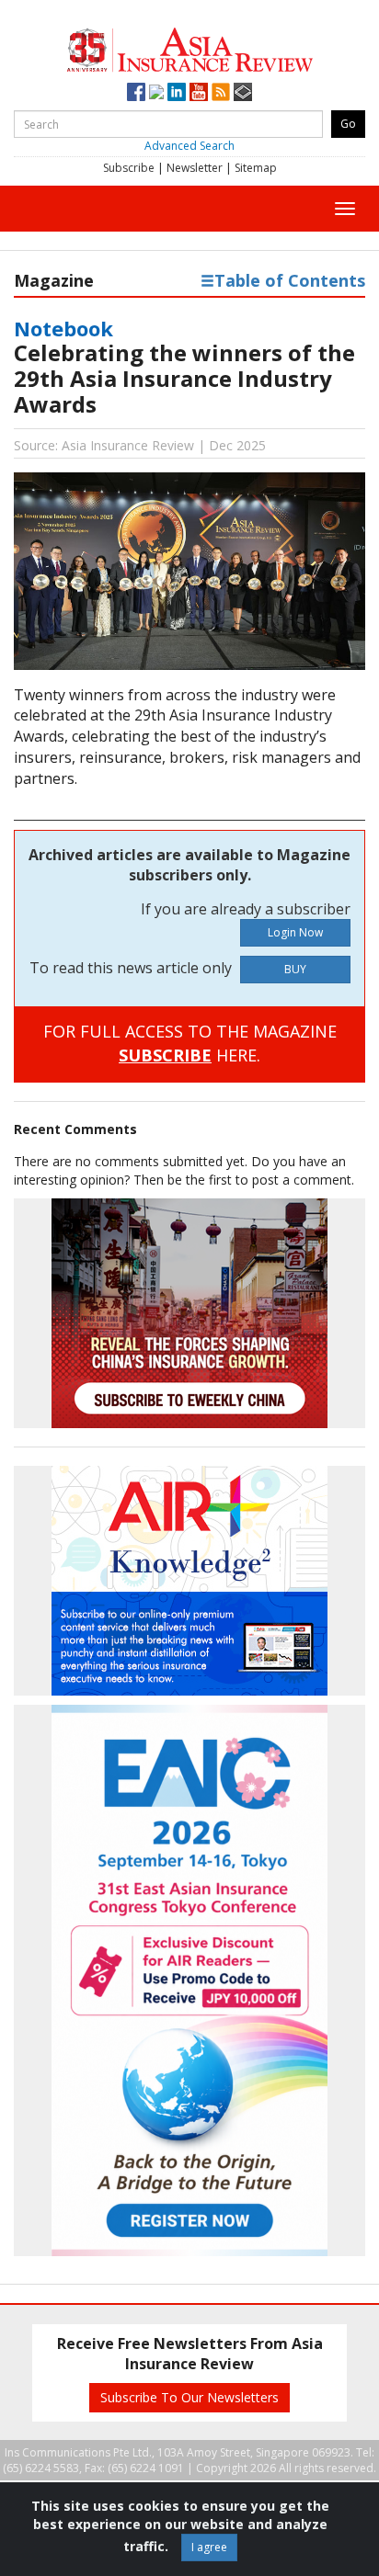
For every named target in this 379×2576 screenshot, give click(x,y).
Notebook (63, 328)
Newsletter (195, 168)
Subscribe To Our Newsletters (189, 2397)
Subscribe (129, 168)
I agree (209, 2547)
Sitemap (256, 168)
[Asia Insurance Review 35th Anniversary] (189, 47)
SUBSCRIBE (165, 1055)
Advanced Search (189, 146)
